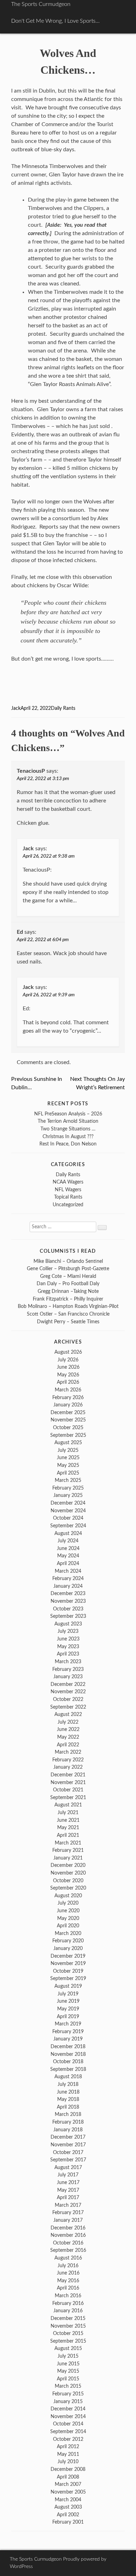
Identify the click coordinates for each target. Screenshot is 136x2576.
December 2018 (68, 2047)
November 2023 (68, 1601)
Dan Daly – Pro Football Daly (68, 1284)
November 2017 (68, 2145)
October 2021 (68, 1790)
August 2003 (68, 2507)
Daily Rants (63, 708)
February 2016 (68, 2303)
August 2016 (68, 2258)
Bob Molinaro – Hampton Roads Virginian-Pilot (68, 1306)
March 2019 (68, 2024)
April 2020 (68, 1926)
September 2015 (68, 2341)
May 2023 (68, 1647)
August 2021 (68, 1805)
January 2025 (68, 1495)
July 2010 (68, 2462)
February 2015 (68, 2394)
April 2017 (68, 2197)
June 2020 (68, 1911)
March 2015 (68, 2386)
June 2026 (68, 1367)
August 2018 (68, 2077)
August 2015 (68, 2348)
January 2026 (68, 1405)
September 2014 (68, 2432)
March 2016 (68, 2296)
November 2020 (68, 1873)
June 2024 (68, 1548)
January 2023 (68, 1677)
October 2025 (68, 1428)
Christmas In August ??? (68, 1137)
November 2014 (68, 2417)
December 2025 (68, 1413)
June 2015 (68, 2364)
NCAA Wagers (68, 1182)
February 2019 (68, 2032)
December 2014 (68, 2409)
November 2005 (68, 2492)
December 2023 (68, 1593)
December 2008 (68, 2469)
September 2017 (68, 2160)
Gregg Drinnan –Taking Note (68, 1291)
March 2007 (68, 2484)
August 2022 (68, 1714)
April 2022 (68, 1745)
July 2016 (68, 2266)
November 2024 (68, 1511)
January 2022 (68, 1767)
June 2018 (68, 2092)
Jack (16, 708)
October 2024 (68, 1518)
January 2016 (68, 2311)
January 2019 (68, 2039)
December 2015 (68, 2318)
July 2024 (68, 1541)
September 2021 (68, 1798)
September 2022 (68, 1707)
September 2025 (68, 1435)
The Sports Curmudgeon (41, 4)
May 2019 (68, 2009)
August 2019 (68, 1986)
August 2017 (68, 2167)
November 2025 (68, 1420)
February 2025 (68, 1488)
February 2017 (68, 2213)
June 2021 (68, 1820)
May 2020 (68, 1918)
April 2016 (68, 2288)
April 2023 (68, 1654)
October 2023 (68, 1609)
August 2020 (68, 1896)
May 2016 (68, 2281)
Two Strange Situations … (68, 1129)
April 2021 (68, 1835)
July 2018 (68, 2084)
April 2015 (68, 2379)
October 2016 (68, 2243)
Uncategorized (68, 1205)
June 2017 (68, 2182)
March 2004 (68, 2500)
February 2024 (68, 1578)
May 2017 (68, 2190)
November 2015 (68, 2326)
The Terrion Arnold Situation (68, 1121)
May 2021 (68, 1828)
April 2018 (68, 2107)
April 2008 (68, 2477)
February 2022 (68, 1760)
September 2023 (68, 1616)
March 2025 (68, 1480)
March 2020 (68, 1933)
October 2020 (68, 1881)
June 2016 (68, 2273)
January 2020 (68, 1948)
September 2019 (68, 1978)
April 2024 (68, 1563)
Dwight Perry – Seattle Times (68, 1322)
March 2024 (68, 1571)
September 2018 (68, 2069)
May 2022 (68, 1737)
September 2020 (68, 1888)
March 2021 (68, 1843)
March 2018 (68, 2114)
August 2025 (68, 1443)
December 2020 (68, 1865)
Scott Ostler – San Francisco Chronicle (68, 1314)
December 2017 (68, 2137)
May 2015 (68, 2371)
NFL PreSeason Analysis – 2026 (68, 1114)
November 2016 (68, 2235)
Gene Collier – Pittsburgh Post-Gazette (68, 1269)
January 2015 (68, 2402)
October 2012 (68, 2439)
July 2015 (68, 2356)
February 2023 (68, 1669)
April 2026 (68, 1382)
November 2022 (68, 1692)
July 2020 (68, 1903)
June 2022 (68, 1729)
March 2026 (68, 1390)
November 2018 (68, 2054)
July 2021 (68, 1813)
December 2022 (68, 1684)
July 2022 (68, 1722)
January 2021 (68, 1858)
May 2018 (68, 2099)
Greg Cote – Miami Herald (68, 1276)
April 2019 (68, 2017)
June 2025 (68, 1458)
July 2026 (68, 1360)
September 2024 (68, 1526)
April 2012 (68, 2447)
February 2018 (68, 2122)
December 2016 (68, 2228)
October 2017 (68, 2152)
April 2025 (68, 1473)
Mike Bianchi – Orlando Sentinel (68, 1261)
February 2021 (68, 1850)
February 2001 (68, 2522)
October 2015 (68, 2333)
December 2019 (68, 1956)
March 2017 (68, 2205)
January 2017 (68, 2220)
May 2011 (68, 2454)
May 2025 (68, 1465)
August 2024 (68, 1533)
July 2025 (68, 1450)
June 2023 (68, 1639)
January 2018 (68, 2130)
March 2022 (68, 1752)
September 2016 (68, 2250)
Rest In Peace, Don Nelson (68, 1144)
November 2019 (68, 1963)
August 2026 (68, 1352)
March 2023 (68, 1662)
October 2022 (68, 1699)
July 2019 (68, 1994)
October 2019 (68, 1971)
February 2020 (68, 1941)
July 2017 (68, 2175)
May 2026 (68, 1375)
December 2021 (68, 1775)
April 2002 (68, 2515)
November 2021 (68, 1782)
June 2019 (68, 2001)
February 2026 (68, 1398)
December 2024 (68, 1503)
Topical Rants (68, 1197)
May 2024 (68, 1556)
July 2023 (68, 1631)
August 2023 (68, 1624)
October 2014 (68, 2424)
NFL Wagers (68, 1190)
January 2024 (68, 1586)
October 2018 (68, 2062)
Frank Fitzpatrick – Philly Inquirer (68, 1299)
